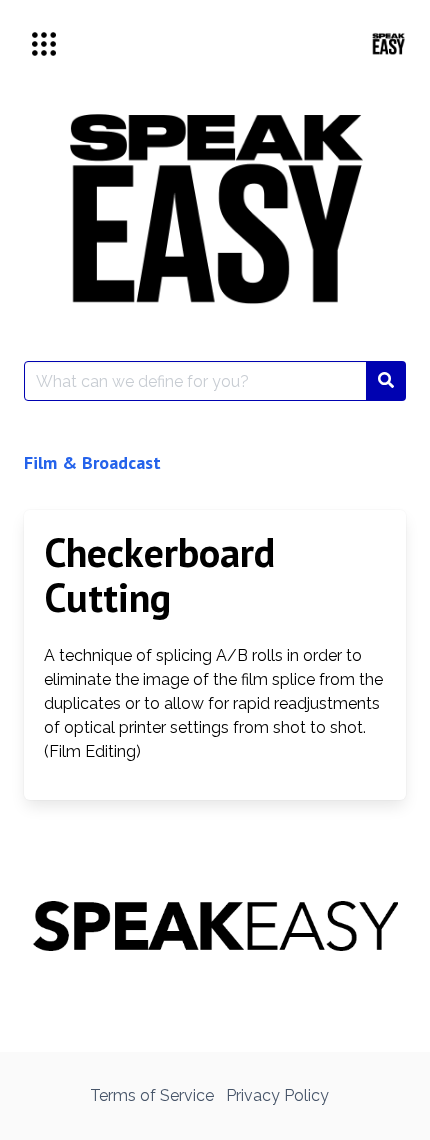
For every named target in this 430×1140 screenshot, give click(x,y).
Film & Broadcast (92, 462)
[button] (44, 44)
